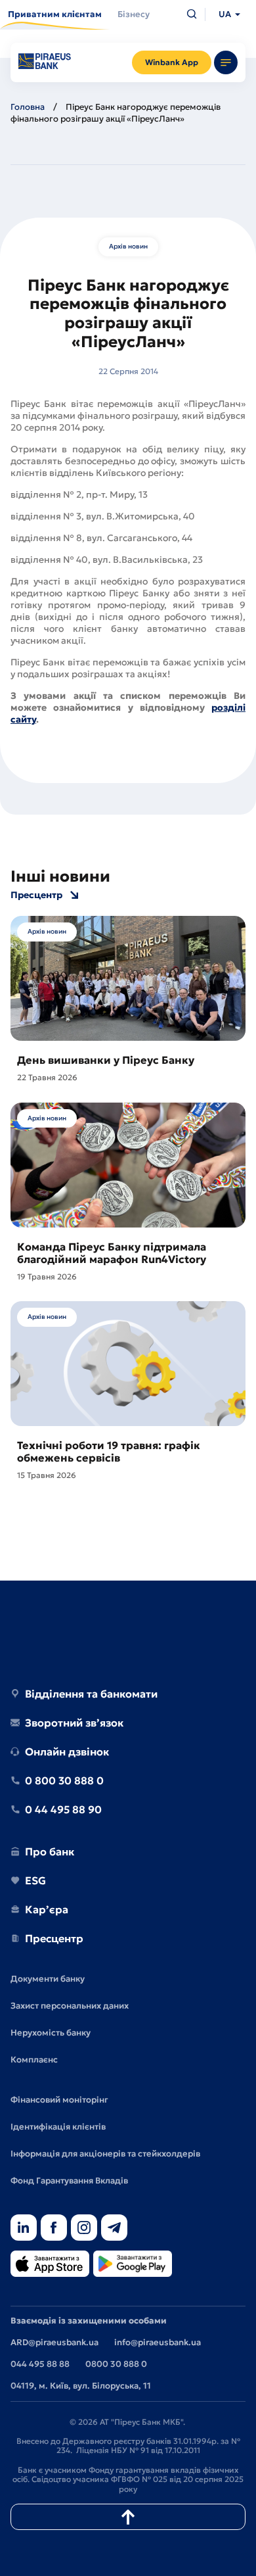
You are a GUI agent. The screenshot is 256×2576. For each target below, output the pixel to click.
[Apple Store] (50, 2265)
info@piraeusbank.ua (158, 2342)
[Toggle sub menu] (226, 62)
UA (225, 14)
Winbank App (172, 62)
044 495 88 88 (40, 2364)
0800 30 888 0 (116, 2364)
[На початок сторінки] (128, 2517)
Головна (28, 107)
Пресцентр (36, 895)
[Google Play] (133, 2265)
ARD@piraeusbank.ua (54, 2342)
